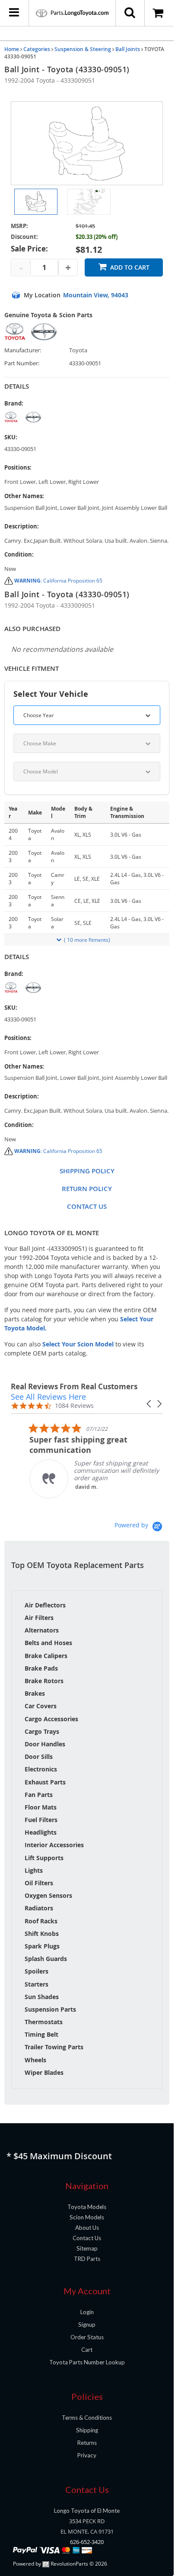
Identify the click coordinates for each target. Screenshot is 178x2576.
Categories (37, 49)
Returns (87, 2443)
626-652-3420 (87, 2542)
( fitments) (87, 940)
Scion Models (87, 2217)
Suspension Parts (50, 2009)
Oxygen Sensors (48, 1895)
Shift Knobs (42, 1934)
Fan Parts (39, 1795)
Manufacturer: (23, 350)
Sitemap (87, 2248)
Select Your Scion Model (78, 1344)
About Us (87, 2228)
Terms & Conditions (87, 2418)
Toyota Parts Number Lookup (87, 2362)
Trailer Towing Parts (54, 2047)
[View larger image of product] (36, 202)
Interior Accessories (54, 1845)
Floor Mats (41, 1807)
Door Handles (45, 1744)
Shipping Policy (87, 1171)
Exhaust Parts (45, 1782)
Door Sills (39, 1757)
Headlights (41, 1832)
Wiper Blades (44, 2072)
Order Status (87, 2337)
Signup (87, 2325)
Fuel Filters (41, 1820)
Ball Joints (128, 49)
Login (87, 2312)
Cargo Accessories (51, 1719)
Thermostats (44, 2022)
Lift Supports (44, 1858)
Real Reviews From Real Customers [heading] (74, 1386)
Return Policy (87, 1189)
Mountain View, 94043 (96, 295)
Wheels (35, 2060)
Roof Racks (41, 1921)
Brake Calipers (46, 1656)
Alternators (42, 1630)
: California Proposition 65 (58, 581)
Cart (87, 2350)
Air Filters (39, 1618)
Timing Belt (41, 2034)
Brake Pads (41, 1668)
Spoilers (37, 1971)
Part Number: (22, 363)
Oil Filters (39, 1883)
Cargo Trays (42, 1731)
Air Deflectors (45, 1605)
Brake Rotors (44, 1681)
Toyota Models (87, 2207)
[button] (149, 1404)
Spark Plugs (42, 1946)
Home (12, 49)
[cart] (159, 13)
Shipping (87, 2430)
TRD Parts (87, 2259)
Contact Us (87, 1206)
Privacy (87, 2455)
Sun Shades (42, 1997)
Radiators (39, 1908)
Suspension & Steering (83, 49)
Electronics (41, 1769)
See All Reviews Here (48, 1397)
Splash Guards (46, 1959)
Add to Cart (130, 267)
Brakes (35, 1693)
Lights (34, 1870)
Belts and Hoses (48, 1643)
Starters (37, 1984)
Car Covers (41, 1706)
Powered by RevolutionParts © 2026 (60, 2564)
